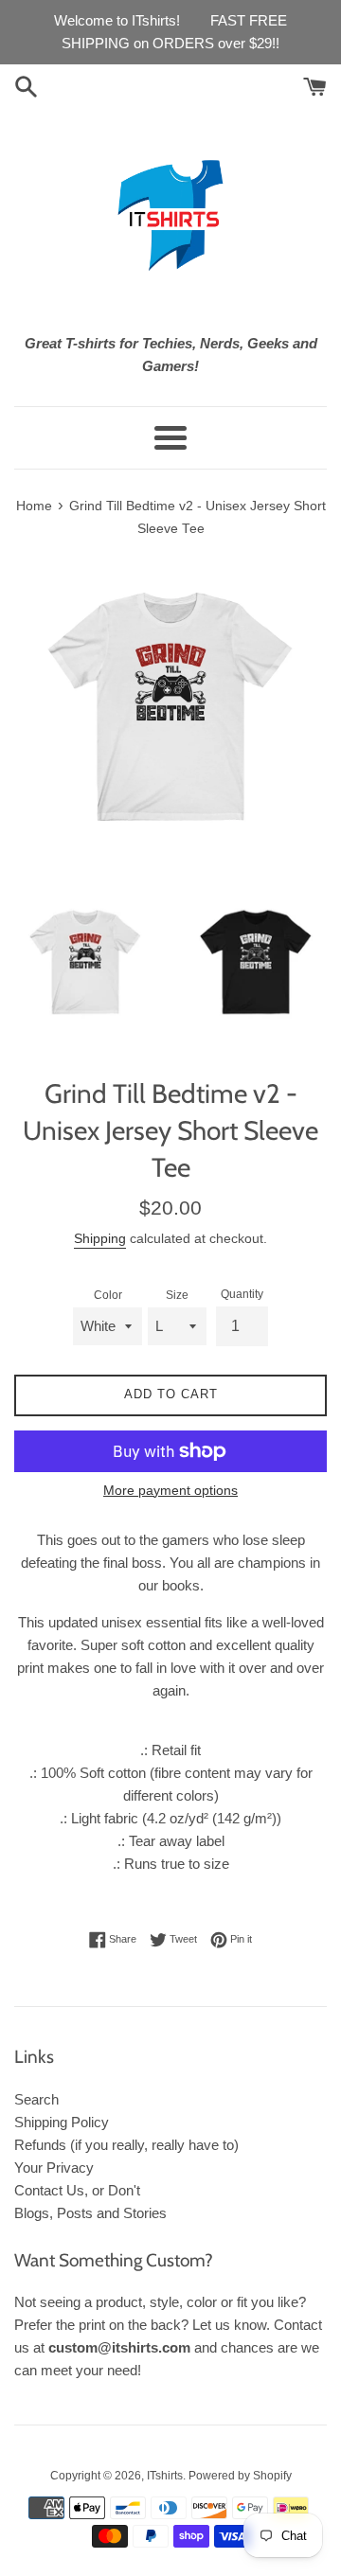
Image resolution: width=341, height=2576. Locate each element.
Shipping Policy (62, 2122)
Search (36, 2099)
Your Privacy (54, 2167)
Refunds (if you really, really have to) (126, 2145)
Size (177, 1295)
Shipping (100, 1238)
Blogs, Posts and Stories (90, 2213)
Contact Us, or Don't (77, 2190)
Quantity (242, 1294)
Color (108, 1295)
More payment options (170, 1490)
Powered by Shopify (240, 2476)
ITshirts (165, 2476)
